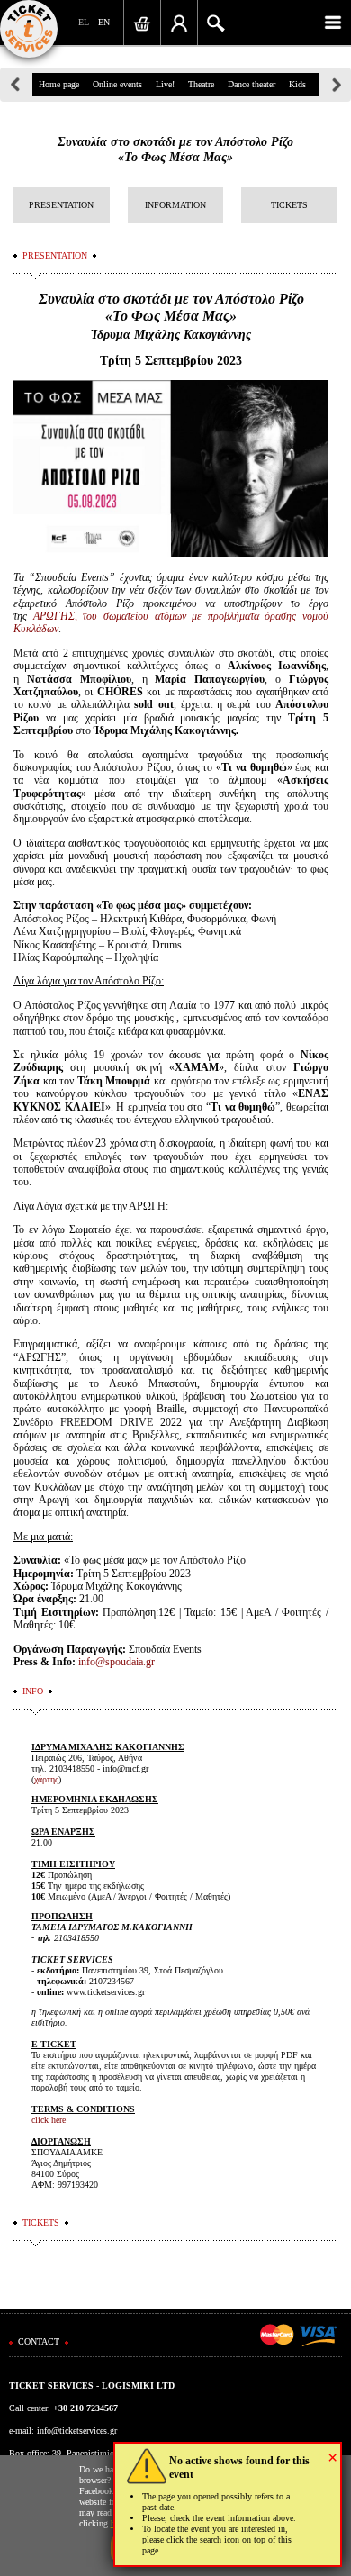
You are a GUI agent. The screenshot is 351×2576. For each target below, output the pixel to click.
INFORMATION (175, 205)
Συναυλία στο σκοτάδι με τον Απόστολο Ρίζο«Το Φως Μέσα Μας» (175, 150)
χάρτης (46, 1779)
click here (49, 2120)
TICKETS (289, 205)
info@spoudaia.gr (117, 1662)
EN (104, 22)
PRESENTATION (61, 205)
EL (84, 22)
